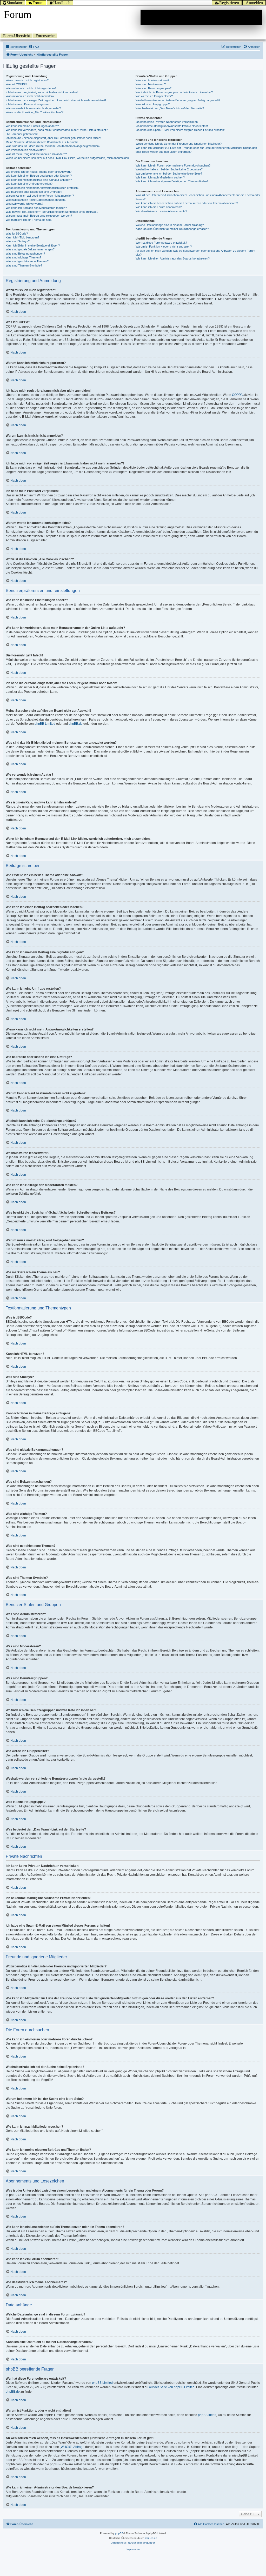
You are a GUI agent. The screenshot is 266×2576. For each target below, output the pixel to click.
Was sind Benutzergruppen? (154, 88)
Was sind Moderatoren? (151, 84)
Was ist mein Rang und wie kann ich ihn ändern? (36, 154)
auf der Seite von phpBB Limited (172, 2387)
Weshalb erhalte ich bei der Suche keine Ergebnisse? (169, 169)
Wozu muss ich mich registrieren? (27, 80)
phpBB (119, 2533)
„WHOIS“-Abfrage (72, 2447)
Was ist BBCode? (17, 234)
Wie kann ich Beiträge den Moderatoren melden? (36, 208)
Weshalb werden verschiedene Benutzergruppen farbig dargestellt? (178, 100)
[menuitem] (34, 47)
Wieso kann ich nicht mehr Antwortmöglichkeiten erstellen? (42, 188)
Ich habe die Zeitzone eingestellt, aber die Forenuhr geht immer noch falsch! (53, 138)
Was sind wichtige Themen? (23, 257)
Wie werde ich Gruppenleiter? (154, 96)
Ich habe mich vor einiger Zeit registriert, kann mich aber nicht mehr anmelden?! (56, 100)
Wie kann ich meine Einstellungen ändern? (32, 126)
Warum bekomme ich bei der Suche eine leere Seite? (169, 174)
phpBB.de (76, 724)
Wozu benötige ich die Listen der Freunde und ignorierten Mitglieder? (179, 144)
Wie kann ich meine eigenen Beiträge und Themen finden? (172, 181)
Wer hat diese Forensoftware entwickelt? (161, 243)
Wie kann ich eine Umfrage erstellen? (29, 184)
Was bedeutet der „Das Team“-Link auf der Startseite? (170, 108)
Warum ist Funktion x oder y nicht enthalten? (164, 247)
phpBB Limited (45, 724)
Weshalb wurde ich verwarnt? (24, 204)
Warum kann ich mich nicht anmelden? (30, 96)
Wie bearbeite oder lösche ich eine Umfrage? (34, 192)
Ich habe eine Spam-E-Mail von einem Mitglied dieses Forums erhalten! (180, 130)
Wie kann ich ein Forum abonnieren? (159, 207)
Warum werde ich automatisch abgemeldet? (33, 108)
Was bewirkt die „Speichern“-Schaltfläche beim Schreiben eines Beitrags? (52, 212)
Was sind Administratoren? (152, 80)
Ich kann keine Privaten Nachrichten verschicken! (167, 122)
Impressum (133, 2549)
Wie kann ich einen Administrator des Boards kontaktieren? (173, 258)
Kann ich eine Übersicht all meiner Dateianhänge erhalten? (172, 229)
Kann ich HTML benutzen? (22, 237)
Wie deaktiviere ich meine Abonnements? (161, 211)
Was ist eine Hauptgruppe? (153, 104)
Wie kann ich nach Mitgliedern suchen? (160, 177)
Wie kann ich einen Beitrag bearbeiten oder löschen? (39, 176)
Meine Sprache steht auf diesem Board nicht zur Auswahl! (42, 142)
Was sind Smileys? (18, 241)
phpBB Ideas (207, 2415)
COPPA (237, 395)
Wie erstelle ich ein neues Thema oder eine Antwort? (39, 172)
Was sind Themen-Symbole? (24, 265)
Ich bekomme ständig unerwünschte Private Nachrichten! (172, 126)
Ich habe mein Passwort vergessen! (28, 104)
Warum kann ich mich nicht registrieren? (31, 88)
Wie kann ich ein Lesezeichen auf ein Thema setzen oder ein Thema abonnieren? (187, 203)
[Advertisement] (201, 17)
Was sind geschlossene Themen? (27, 261)
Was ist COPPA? (16, 84)
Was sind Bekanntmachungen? (25, 254)
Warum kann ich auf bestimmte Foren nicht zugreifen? (40, 196)
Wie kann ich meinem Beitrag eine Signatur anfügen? (39, 180)
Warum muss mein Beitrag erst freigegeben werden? (39, 216)
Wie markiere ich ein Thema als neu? (29, 220)
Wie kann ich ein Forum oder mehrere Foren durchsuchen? (173, 165)
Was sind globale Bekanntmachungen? (30, 249)
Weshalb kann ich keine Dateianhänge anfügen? (36, 200)
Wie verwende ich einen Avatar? (26, 150)
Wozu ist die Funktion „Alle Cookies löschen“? (35, 112)
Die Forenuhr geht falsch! (22, 134)
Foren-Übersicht (16, 36)
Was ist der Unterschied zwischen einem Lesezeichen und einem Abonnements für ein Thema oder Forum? (198, 197)
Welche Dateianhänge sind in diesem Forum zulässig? (170, 225)
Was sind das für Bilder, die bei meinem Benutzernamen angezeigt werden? (53, 146)
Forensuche (45, 36)
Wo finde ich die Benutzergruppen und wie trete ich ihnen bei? (174, 92)
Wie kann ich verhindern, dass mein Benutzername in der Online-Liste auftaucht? (57, 130)
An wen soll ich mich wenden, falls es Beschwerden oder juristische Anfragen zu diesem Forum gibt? (195, 253)
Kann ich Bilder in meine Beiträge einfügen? (33, 245)
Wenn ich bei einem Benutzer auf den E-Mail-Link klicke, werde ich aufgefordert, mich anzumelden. (68, 158)
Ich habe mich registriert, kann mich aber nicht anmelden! (42, 92)
